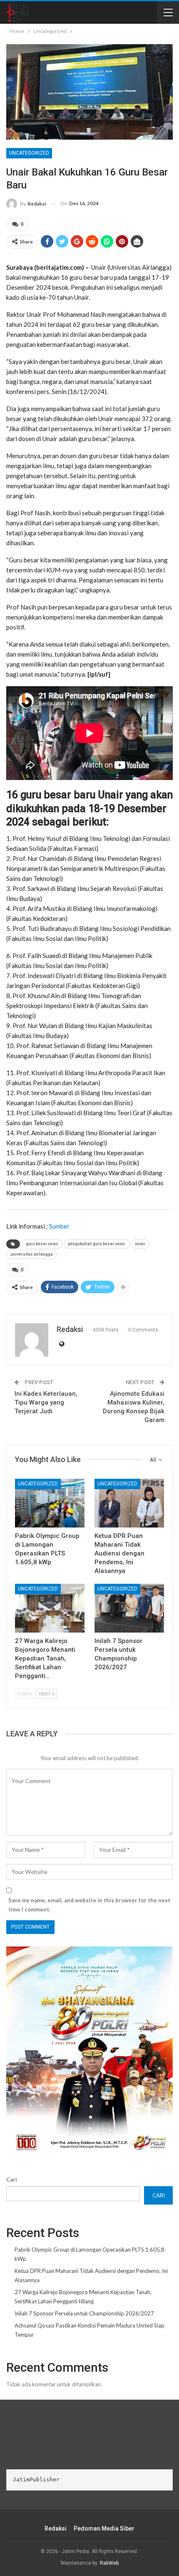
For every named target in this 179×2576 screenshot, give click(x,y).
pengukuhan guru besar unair (97, 1244)
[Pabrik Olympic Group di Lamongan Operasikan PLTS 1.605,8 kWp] (50, 1503)
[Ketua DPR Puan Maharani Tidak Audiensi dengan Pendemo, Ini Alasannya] (129, 1503)
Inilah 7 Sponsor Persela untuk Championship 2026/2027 (84, 2313)
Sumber (59, 1226)
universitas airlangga (32, 1254)
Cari (12, 2180)
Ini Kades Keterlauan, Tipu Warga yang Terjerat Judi (46, 1402)
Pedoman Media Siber (104, 2528)
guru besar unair (42, 1244)
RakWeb (109, 2563)
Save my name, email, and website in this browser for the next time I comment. (89, 1905)
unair (140, 1244)
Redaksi (56, 2528)
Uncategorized (29, 153)
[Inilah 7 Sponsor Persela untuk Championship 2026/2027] (129, 1608)
